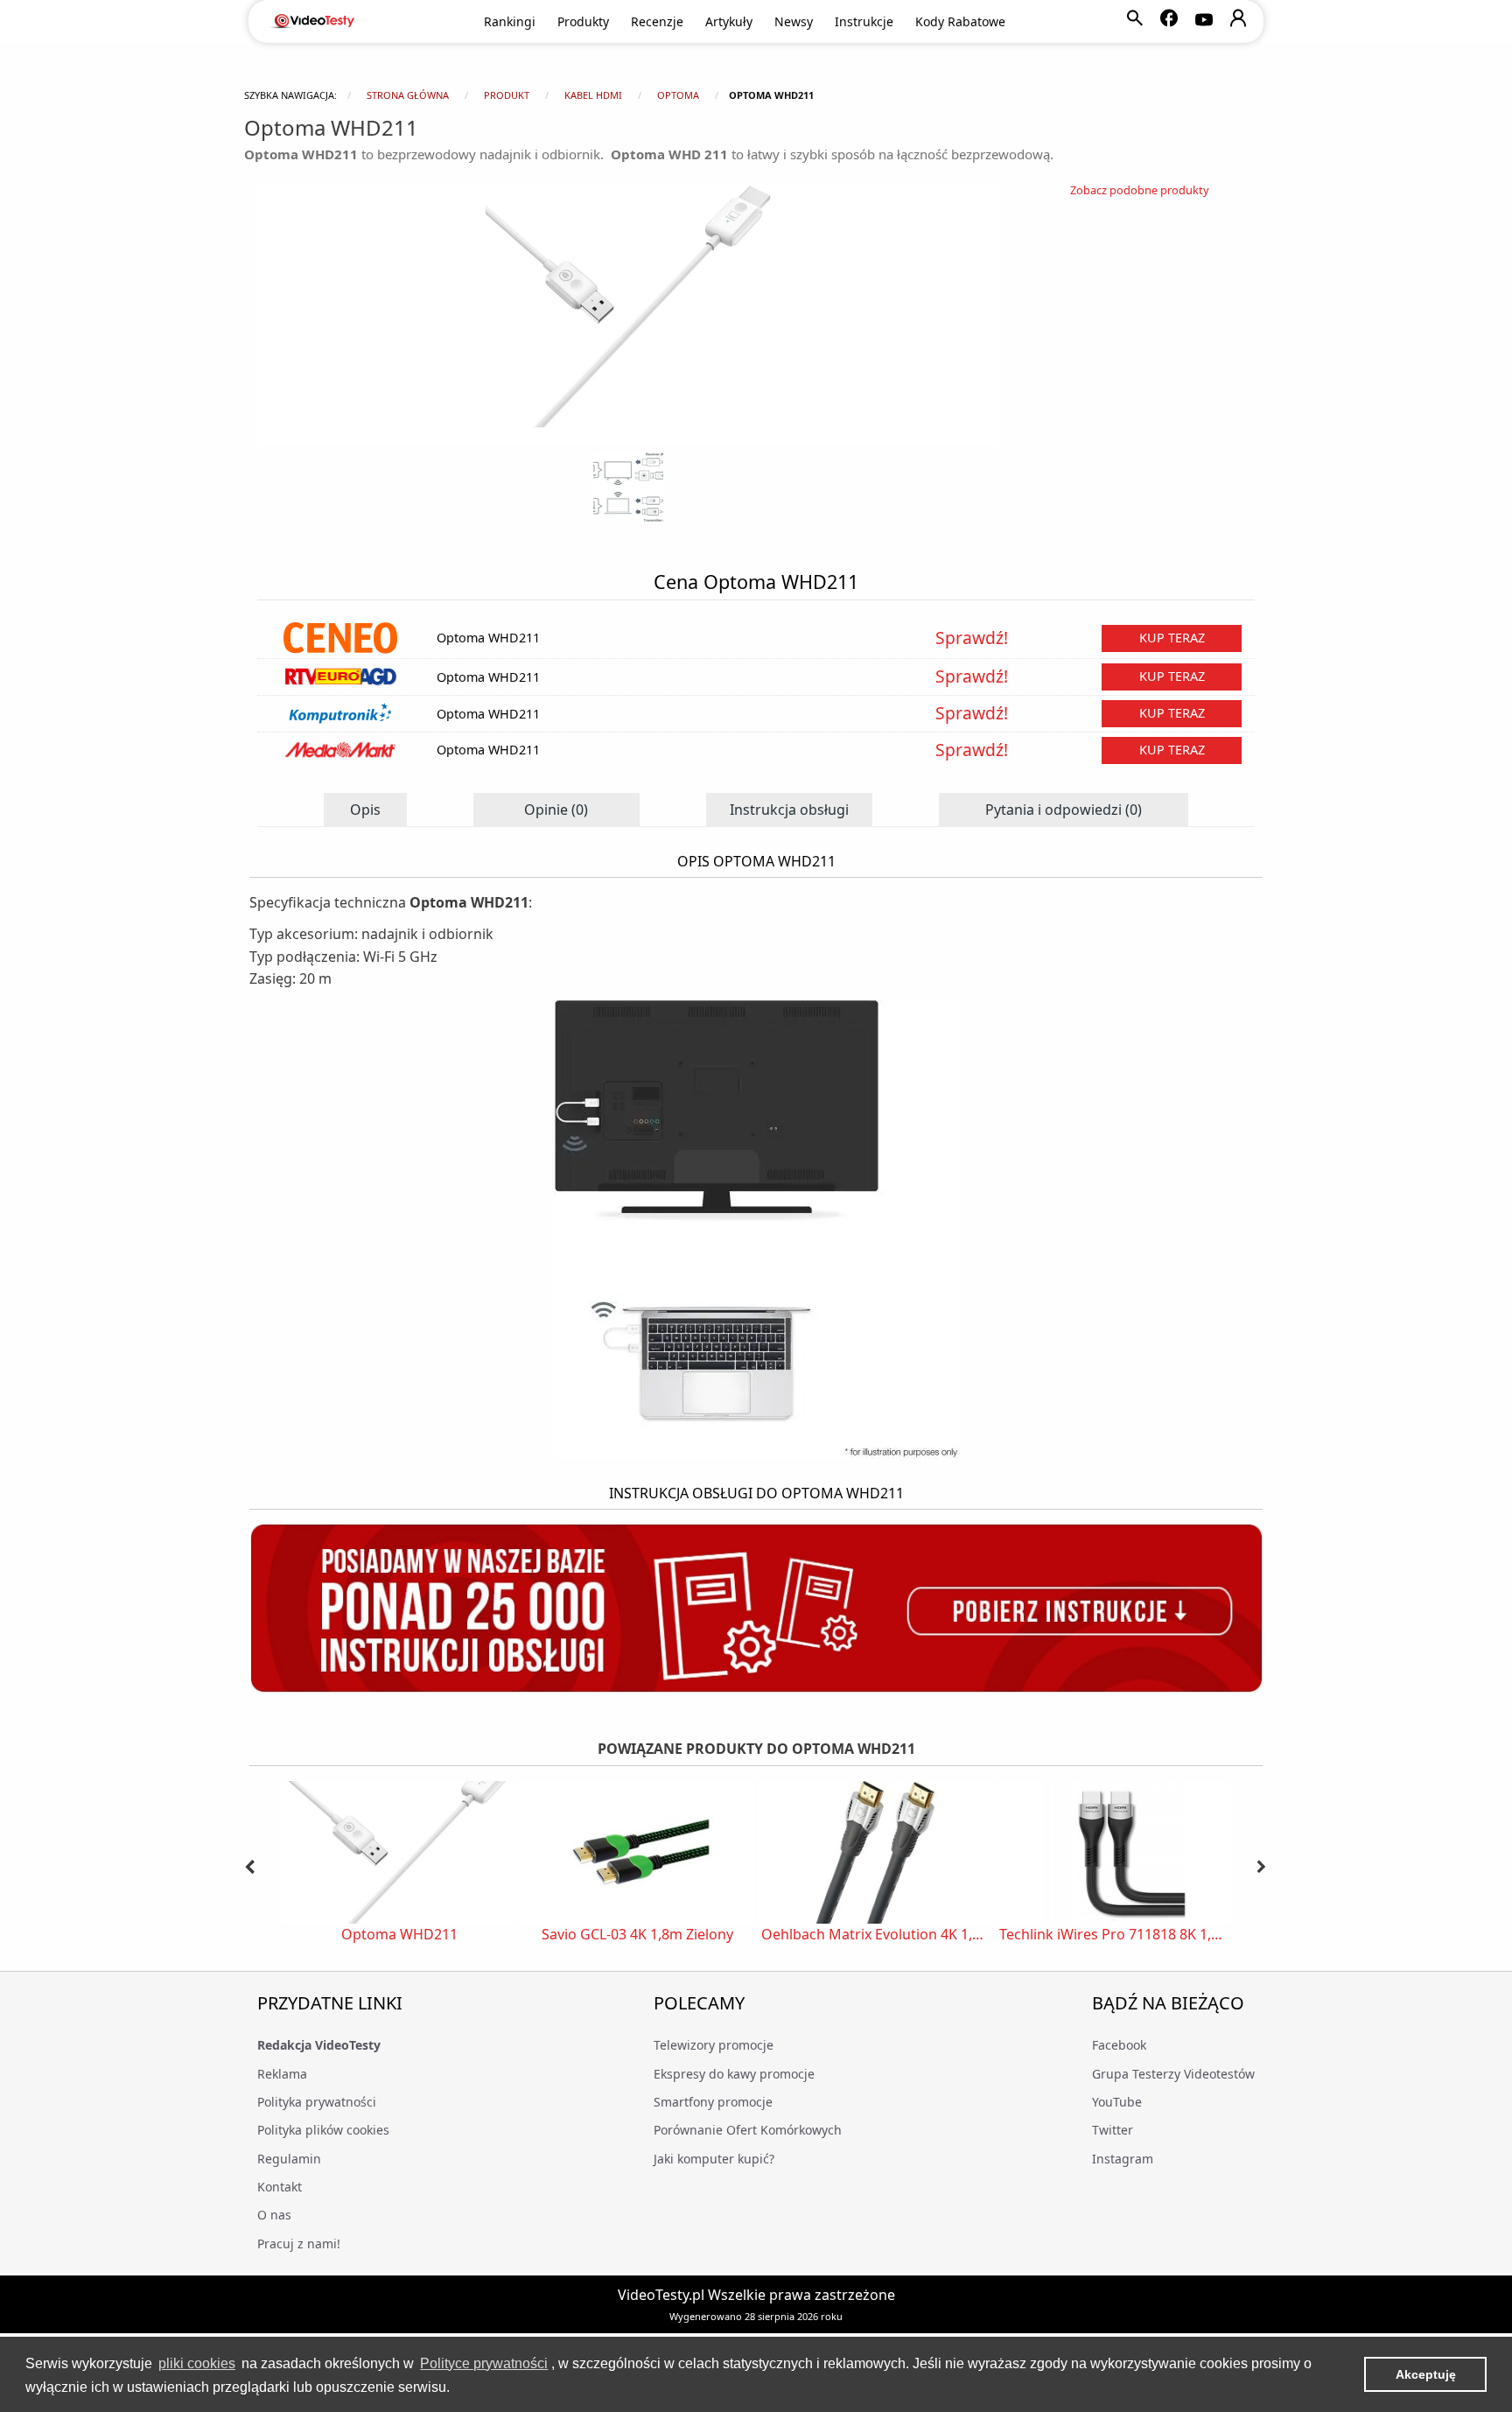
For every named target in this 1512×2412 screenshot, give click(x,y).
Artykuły (729, 21)
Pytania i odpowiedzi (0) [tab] (1064, 810)
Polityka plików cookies (323, 2130)
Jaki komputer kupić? (714, 2159)
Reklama (282, 2074)
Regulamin (289, 2159)
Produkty (583, 21)
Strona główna (408, 95)
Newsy (794, 21)
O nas (274, 2215)
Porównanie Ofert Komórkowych (748, 2130)
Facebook (1119, 2045)
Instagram (1123, 2159)
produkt (507, 95)
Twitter (1113, 2130)
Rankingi (510, 21)
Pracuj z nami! (299, 2244)
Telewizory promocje (714, 2045)
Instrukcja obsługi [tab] (789, 810)
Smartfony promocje (713, 2102)
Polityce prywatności (484, 2363)
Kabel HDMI (593, 95)
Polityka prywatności (317, 2102)
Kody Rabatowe (960, 21)
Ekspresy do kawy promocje (734, 2074)
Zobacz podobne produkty (1140, 190)
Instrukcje (864, 21)
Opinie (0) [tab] (556, 810)
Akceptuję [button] (1426, 2374)
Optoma (678, 95)
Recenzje (657, 21)
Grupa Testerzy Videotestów (1173, 2074)
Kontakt (280, 2187)
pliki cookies (197, 2363)
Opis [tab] (365, 810)
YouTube (1117, 2102)
